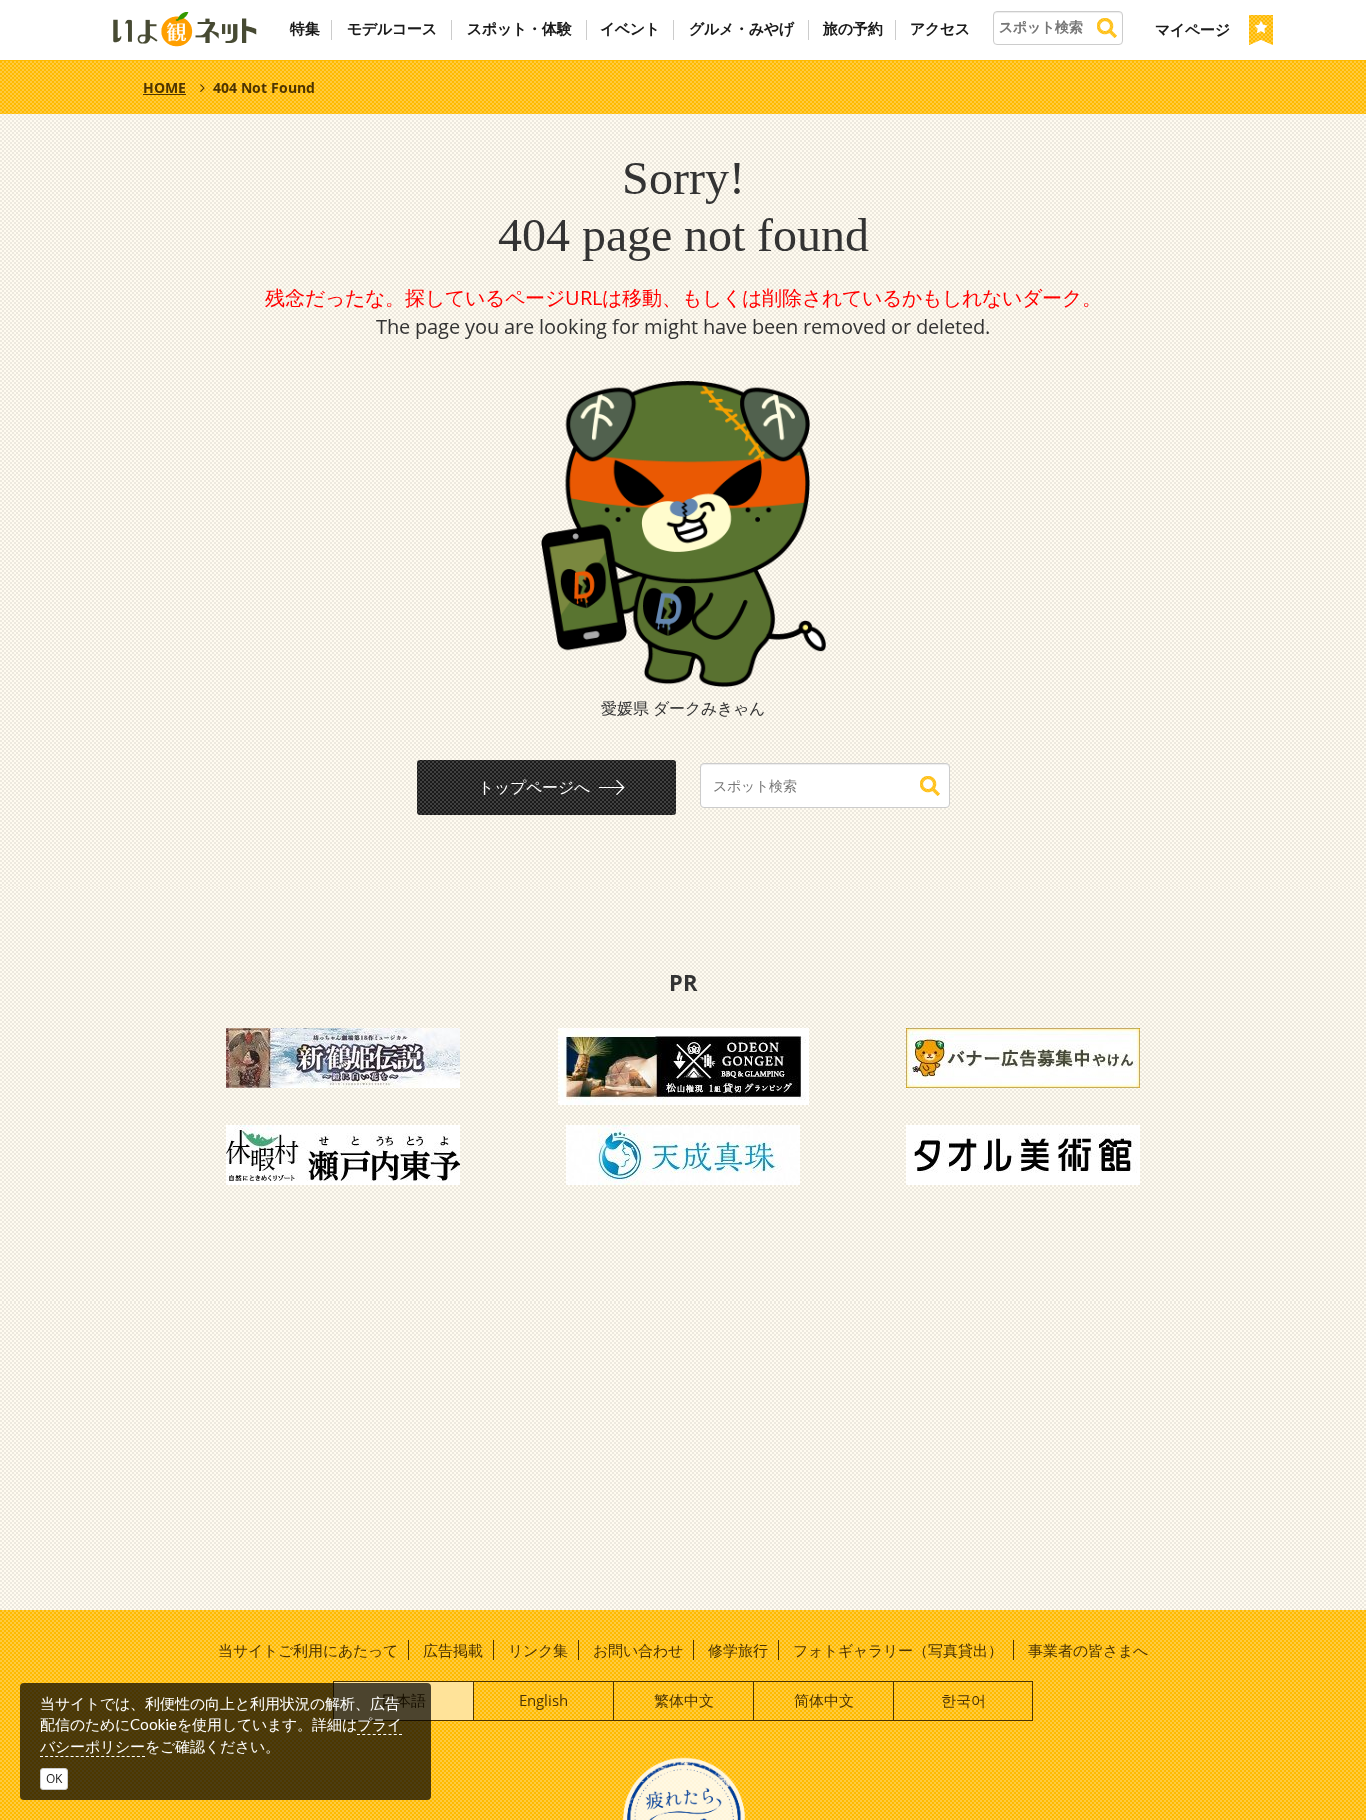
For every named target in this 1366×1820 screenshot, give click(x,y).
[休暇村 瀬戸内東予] (343, 1153)
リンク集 (538, 1650)
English (543, 1700)
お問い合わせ (638, 1650)
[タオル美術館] (1023, 1153)
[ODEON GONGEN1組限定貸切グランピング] (683, 1065)
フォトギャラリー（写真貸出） (898, 1650)
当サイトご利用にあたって (308, 1650)
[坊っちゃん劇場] (343, 1056)
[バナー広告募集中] (1023, 1056)
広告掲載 (453, 1650)
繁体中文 (684, 1700)
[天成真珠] (683, 1153)
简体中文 (824, 1700)
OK (54, 1778)
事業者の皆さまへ (1088, 1650)
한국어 (963, 1700)
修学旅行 (738, 1650)
